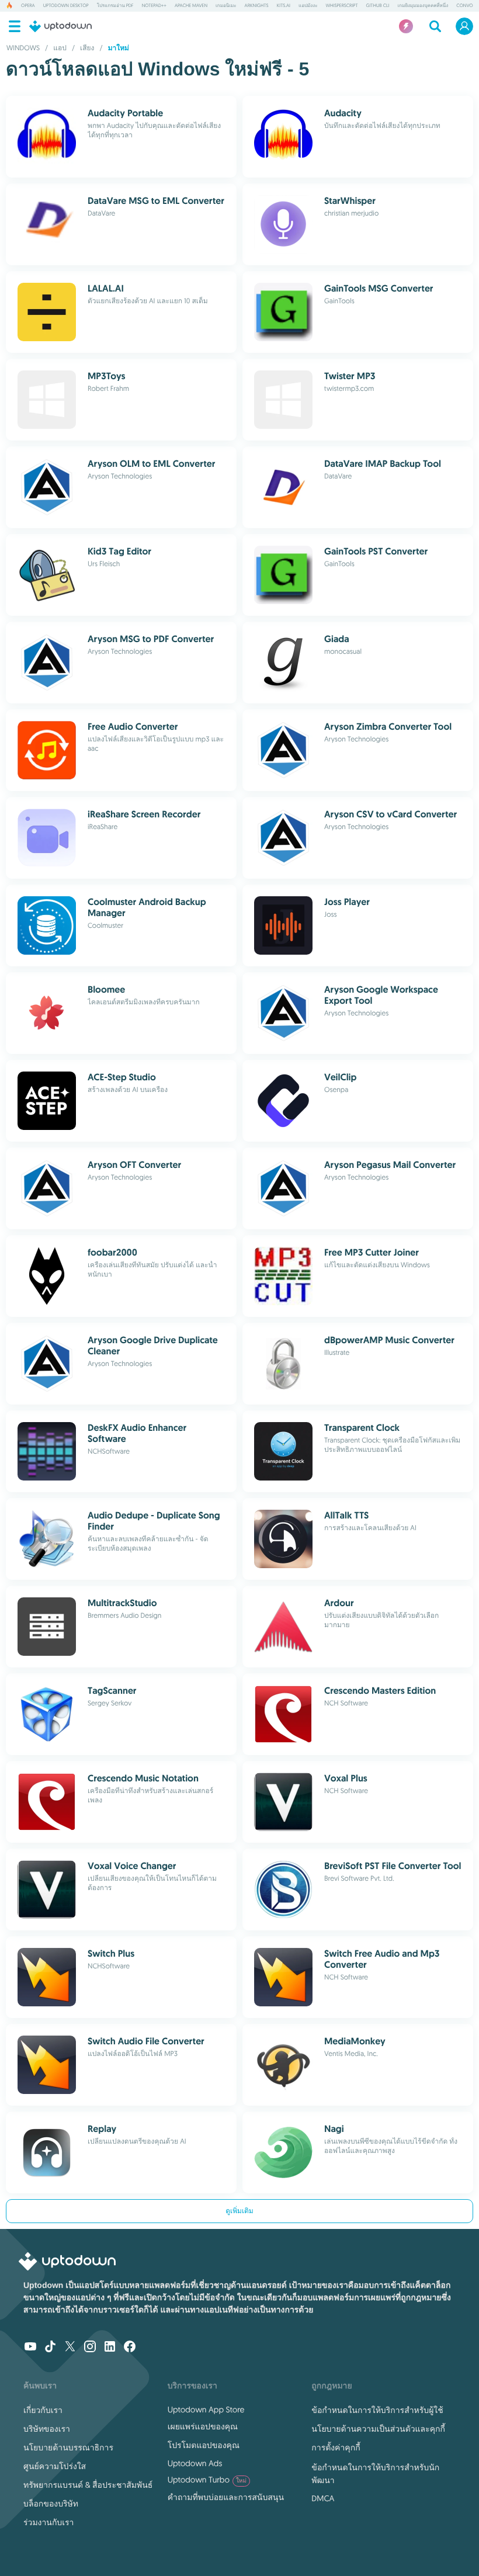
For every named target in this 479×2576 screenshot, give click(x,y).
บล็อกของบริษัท (51, 2504)
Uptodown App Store (206, 2409)
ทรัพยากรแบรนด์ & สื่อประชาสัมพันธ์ (88, 2485)
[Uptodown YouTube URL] (30, 2348)
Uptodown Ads (195, 2463)
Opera (28, 6)
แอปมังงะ (308, 6)
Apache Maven (191, 6)
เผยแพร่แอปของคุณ (203, 2426)
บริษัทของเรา (47, 2429)
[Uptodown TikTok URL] (50, 2348)
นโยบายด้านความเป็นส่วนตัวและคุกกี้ (378, 2429)
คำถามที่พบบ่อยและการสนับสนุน (226, 2497)
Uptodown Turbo (207, 2480)
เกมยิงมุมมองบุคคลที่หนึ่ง (423, 6)
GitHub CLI (378, 6)
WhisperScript (342, 6)
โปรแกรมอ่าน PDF (115, 6)
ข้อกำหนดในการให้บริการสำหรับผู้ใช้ (377, 2410)
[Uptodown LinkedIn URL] (110, 2348)
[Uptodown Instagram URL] (90, 2348)
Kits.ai (284, 6)
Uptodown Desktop (66, 6)
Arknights (257, 6)
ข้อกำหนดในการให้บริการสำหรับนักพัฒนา (375, 2474)
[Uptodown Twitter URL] (70, 2348)
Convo (464, 6)
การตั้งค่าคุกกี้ (336, 2447)
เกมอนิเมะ (226, 6)
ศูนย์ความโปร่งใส (55, 2466)
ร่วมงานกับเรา (48, 2522)
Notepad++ (154, 6)
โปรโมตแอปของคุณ (204, 2445)
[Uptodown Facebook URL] (130, 2348)
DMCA (323, 2498)
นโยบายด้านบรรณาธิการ (68, 2447)
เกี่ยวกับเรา (43, 2410)
